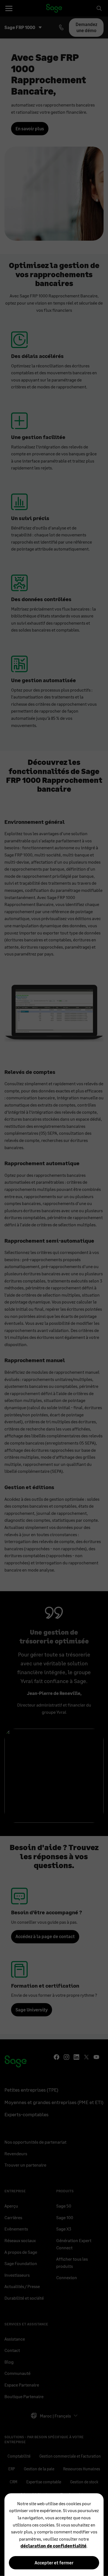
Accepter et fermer (54, 2563)
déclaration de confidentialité (53, 2546)
